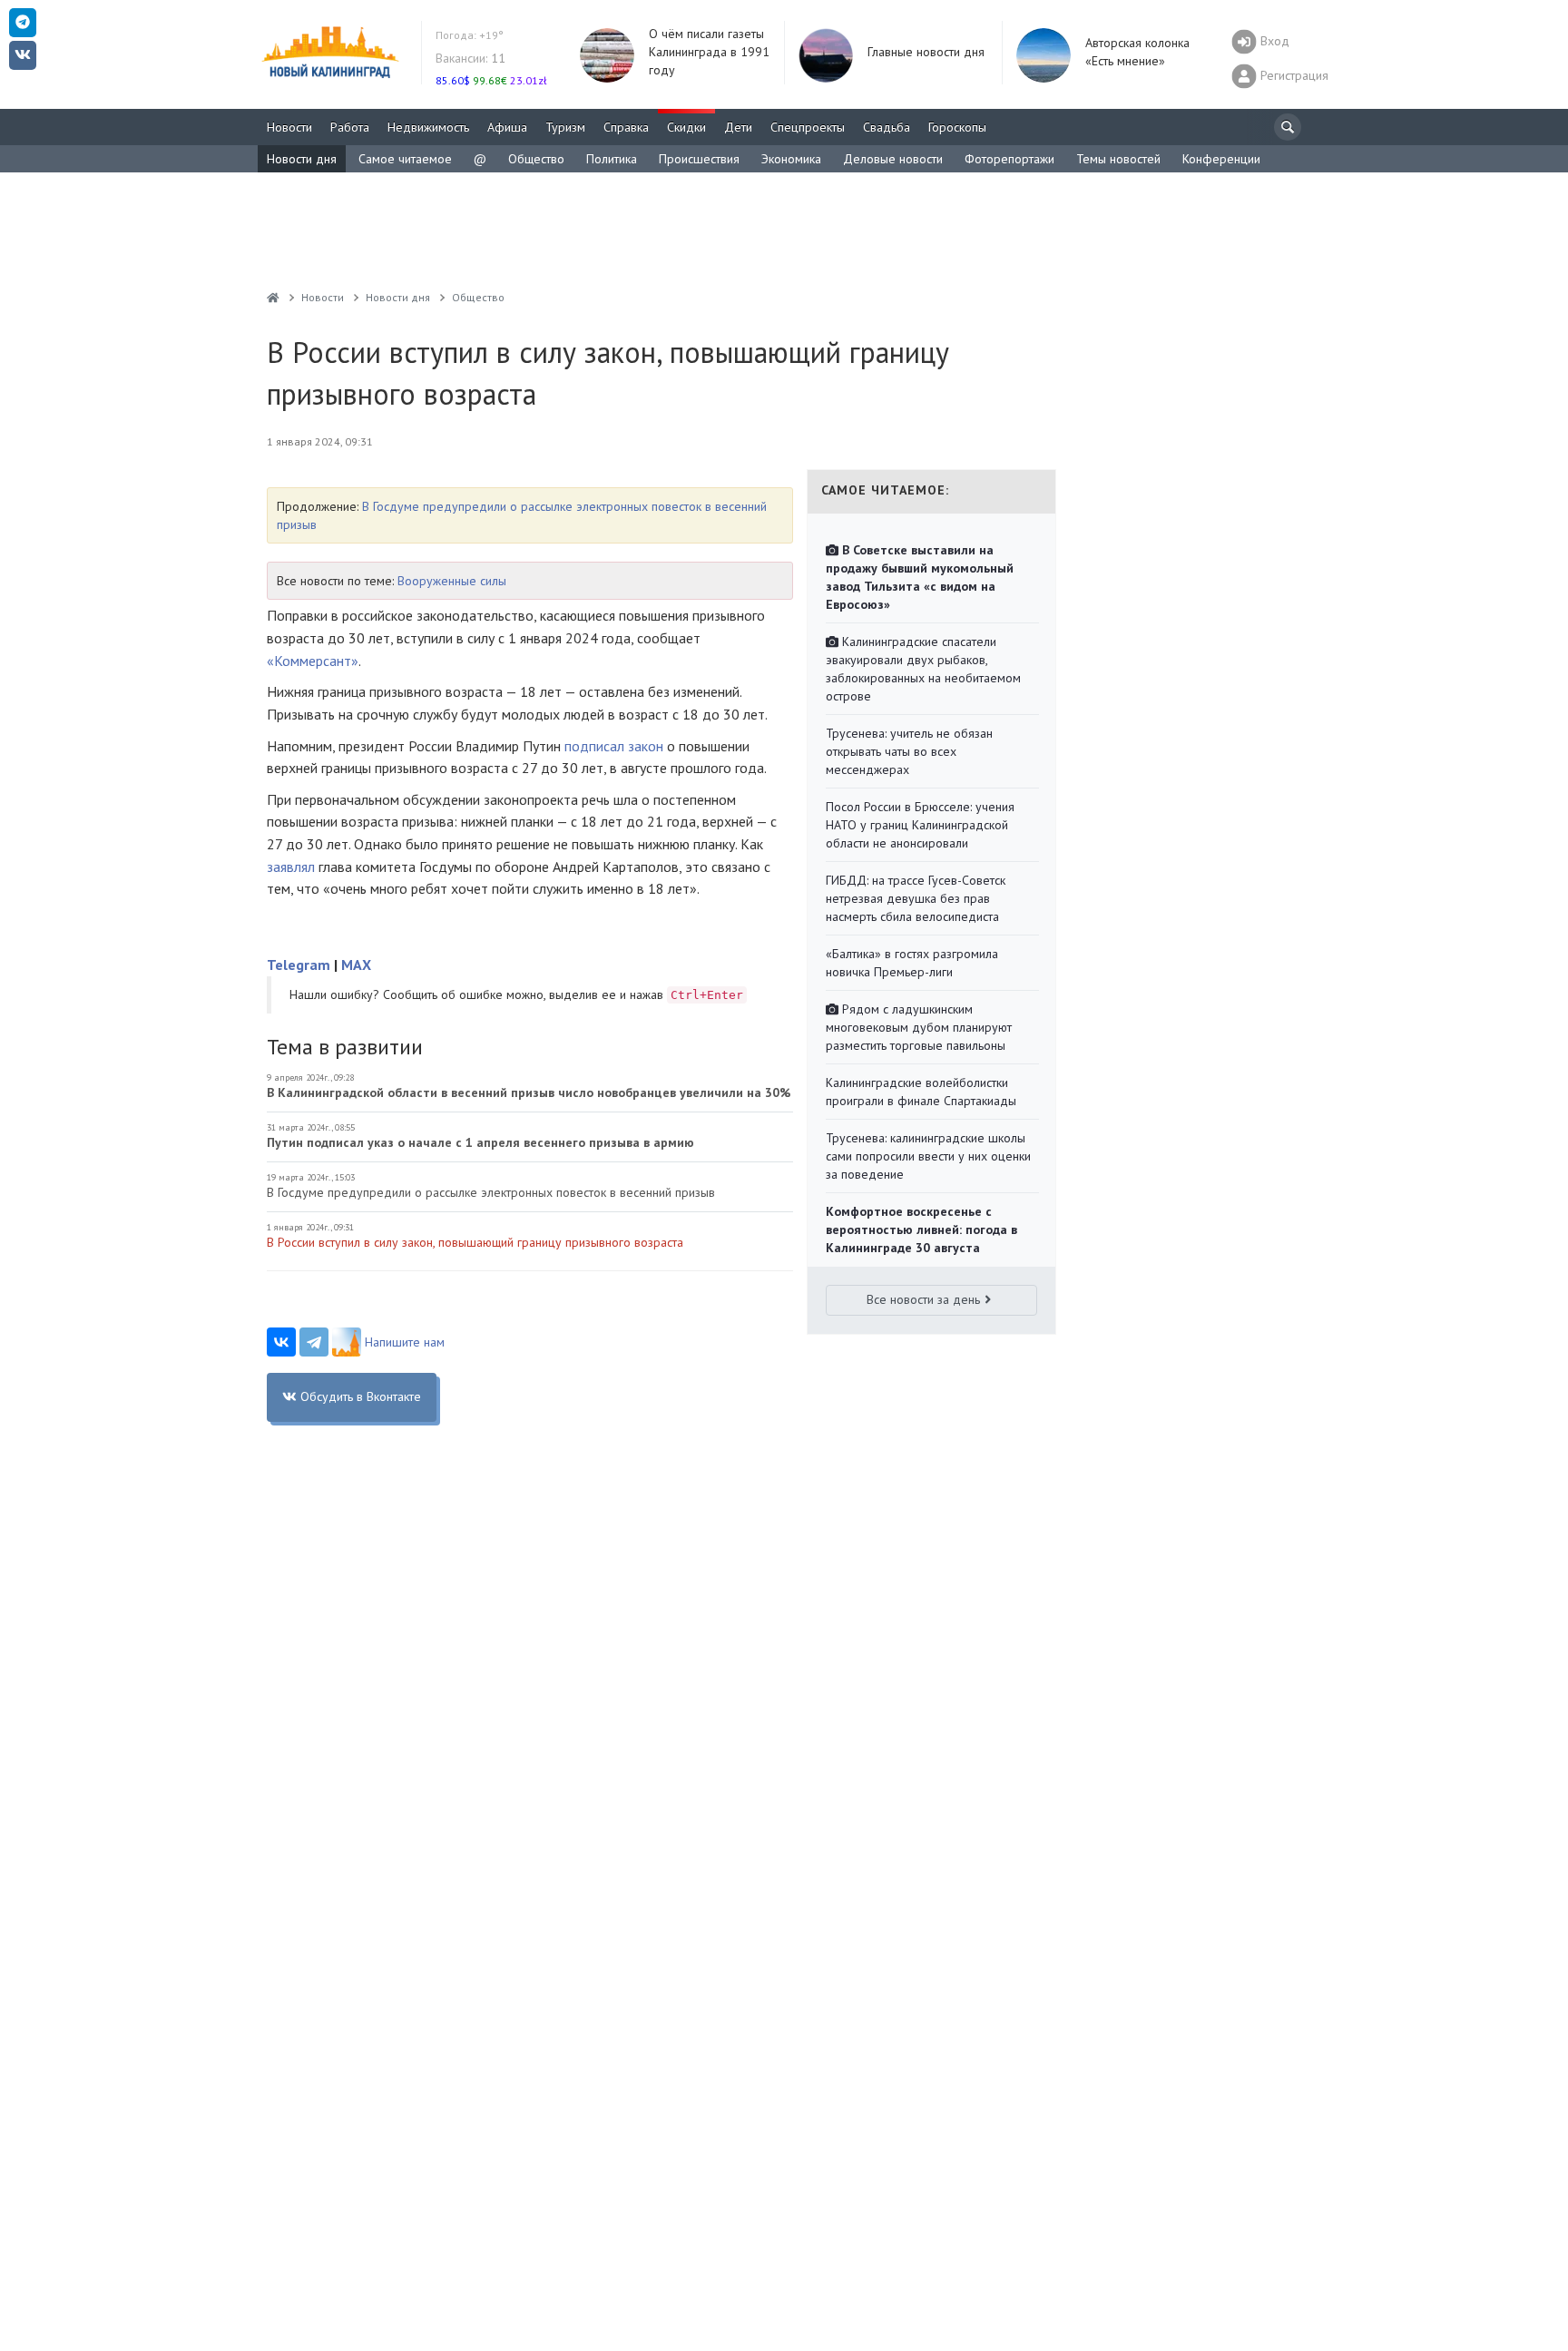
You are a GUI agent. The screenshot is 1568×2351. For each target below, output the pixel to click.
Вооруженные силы (452, 581)
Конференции (1221, 159)
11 (470, 58)
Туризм (565, 127)
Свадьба (887, 127)
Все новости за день (923, 1299)
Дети (738, 127)
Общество (536, 159)
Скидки (686, 127)
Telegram (299, 965)
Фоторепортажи (1009, 159)
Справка (626, 127)
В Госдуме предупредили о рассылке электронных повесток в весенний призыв (491, 1192)
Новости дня (302, 159)
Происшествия (699, 159)
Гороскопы (957, 127)
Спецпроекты (808, 127)
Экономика (791, 159)
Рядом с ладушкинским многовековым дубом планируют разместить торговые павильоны (919, 1027)
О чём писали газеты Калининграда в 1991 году (709, 52)
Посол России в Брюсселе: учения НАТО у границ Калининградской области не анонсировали (920, 825)
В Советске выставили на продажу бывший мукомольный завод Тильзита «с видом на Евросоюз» (920, 577)
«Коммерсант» (313, 661)
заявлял (291, 867)
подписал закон (614, 746)
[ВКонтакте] (281, 1342)
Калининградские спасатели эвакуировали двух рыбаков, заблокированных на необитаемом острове (923, 669)
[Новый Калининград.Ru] (273, 297)
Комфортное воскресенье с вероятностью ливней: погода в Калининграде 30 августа (921, 1229)
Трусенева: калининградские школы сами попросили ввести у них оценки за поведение (928, 1156)
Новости (289, 127)
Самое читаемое (405, 159)
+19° (470, 35)
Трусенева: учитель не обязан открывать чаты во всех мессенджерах (909, 751)
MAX (356, 965)
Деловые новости (893, 159)
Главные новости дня (926, 52)
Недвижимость (428, 127)
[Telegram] (314, 1342)
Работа (350, 127)
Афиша (507, 127)
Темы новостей (1118, 159)
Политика (612, 159)
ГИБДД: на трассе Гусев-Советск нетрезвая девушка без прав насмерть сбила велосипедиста (916, 898)
